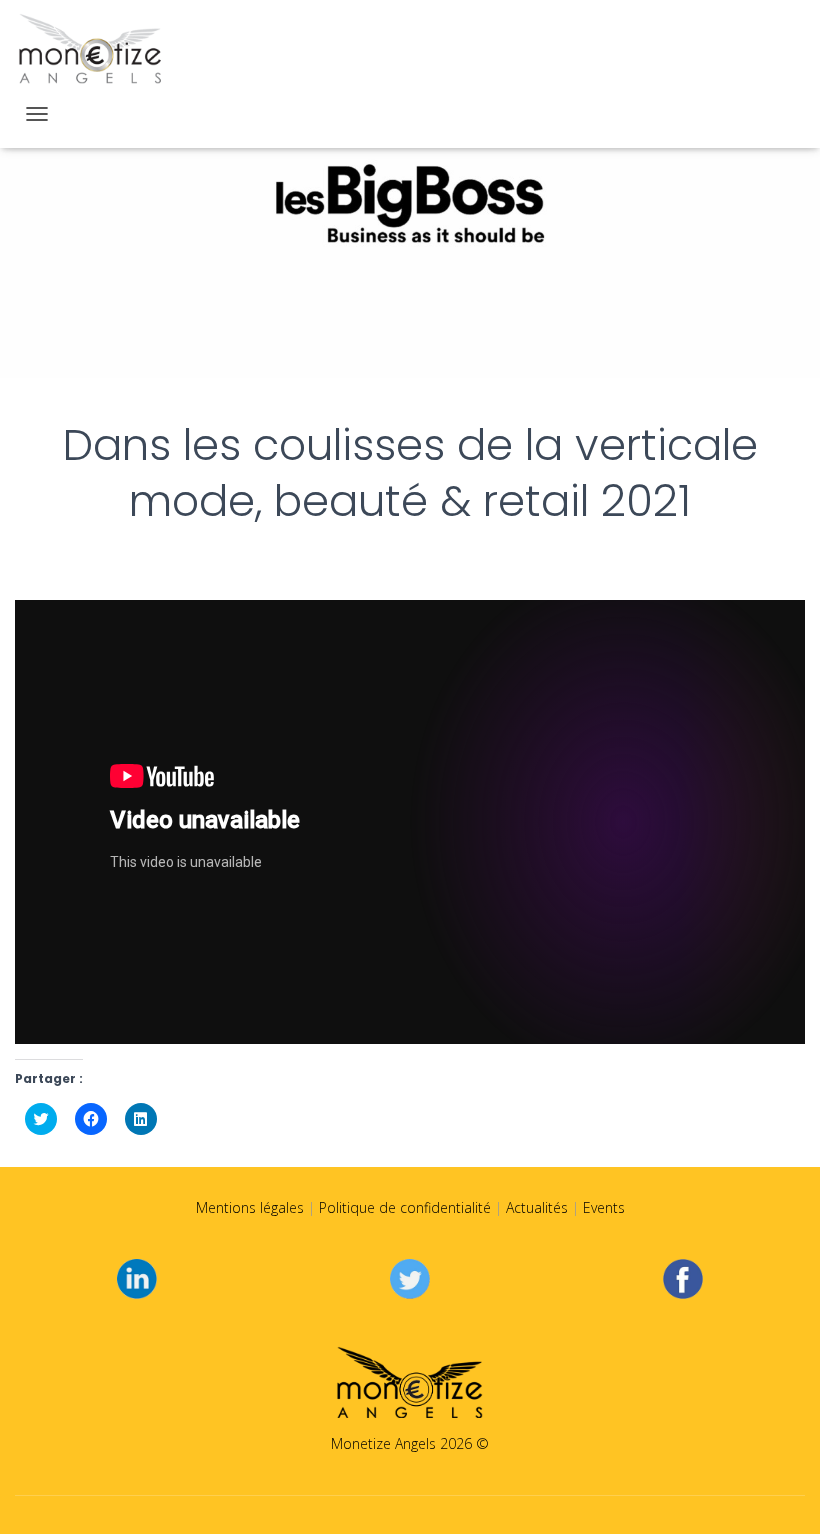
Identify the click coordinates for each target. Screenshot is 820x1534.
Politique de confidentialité (405, 1207)
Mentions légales (250, 1207)
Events (604, 1207)
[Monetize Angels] (90, 50)
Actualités (537, 1207)
